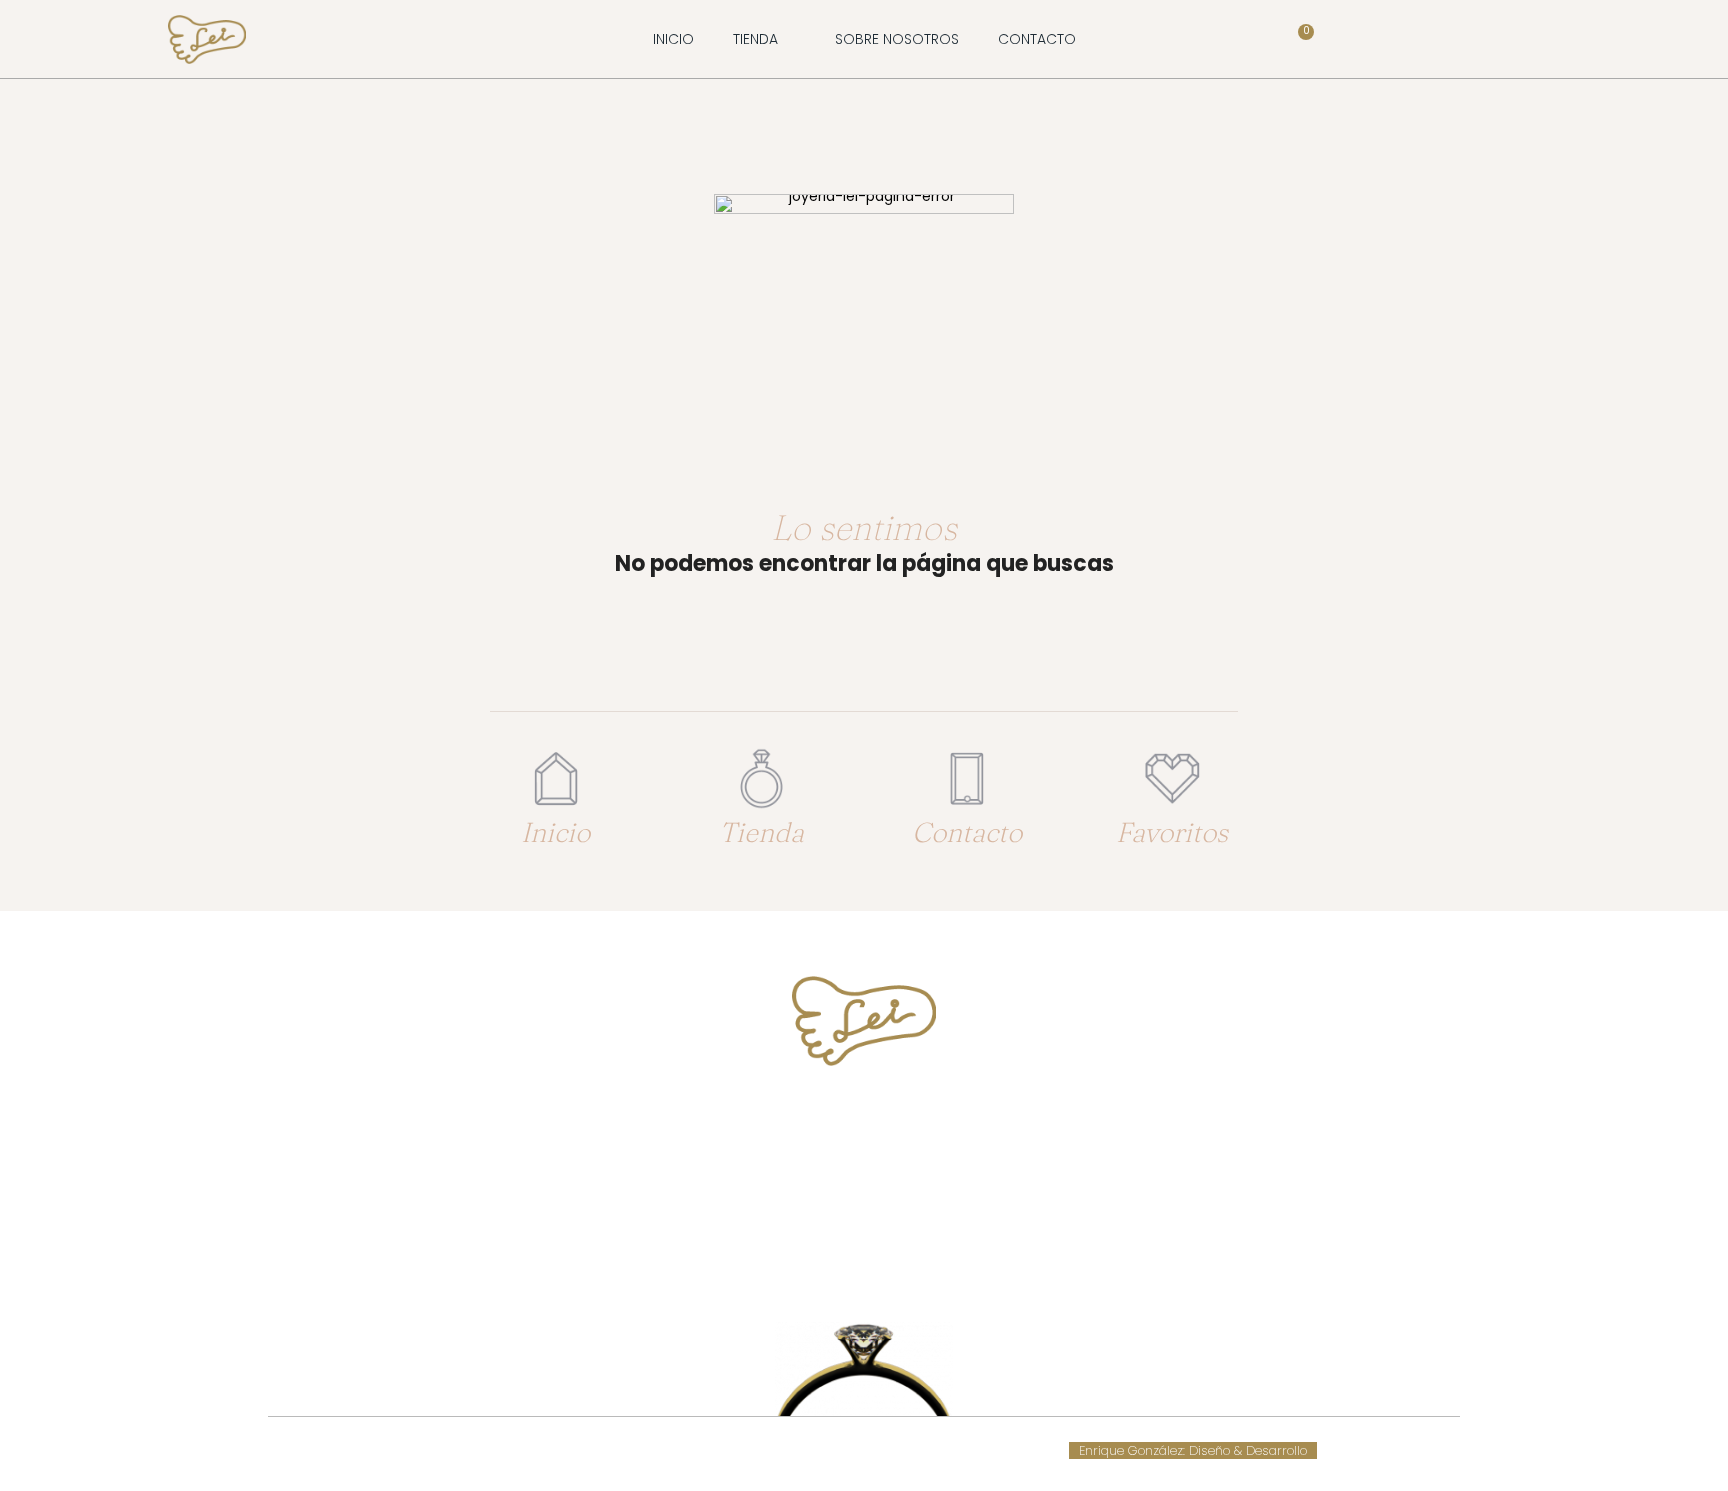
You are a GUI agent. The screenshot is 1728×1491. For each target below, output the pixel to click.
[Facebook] (845, 1258)
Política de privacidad (915, 1450)
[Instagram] (882, 1258)
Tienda (761, 832)
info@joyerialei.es (864, 1194)
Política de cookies (702, 1450)
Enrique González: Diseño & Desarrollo (1193, 1450)
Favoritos (1172, 832)
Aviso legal (803, 1450)
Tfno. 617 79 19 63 (864, 1119)
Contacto (967, 832)
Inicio (555, 832)
